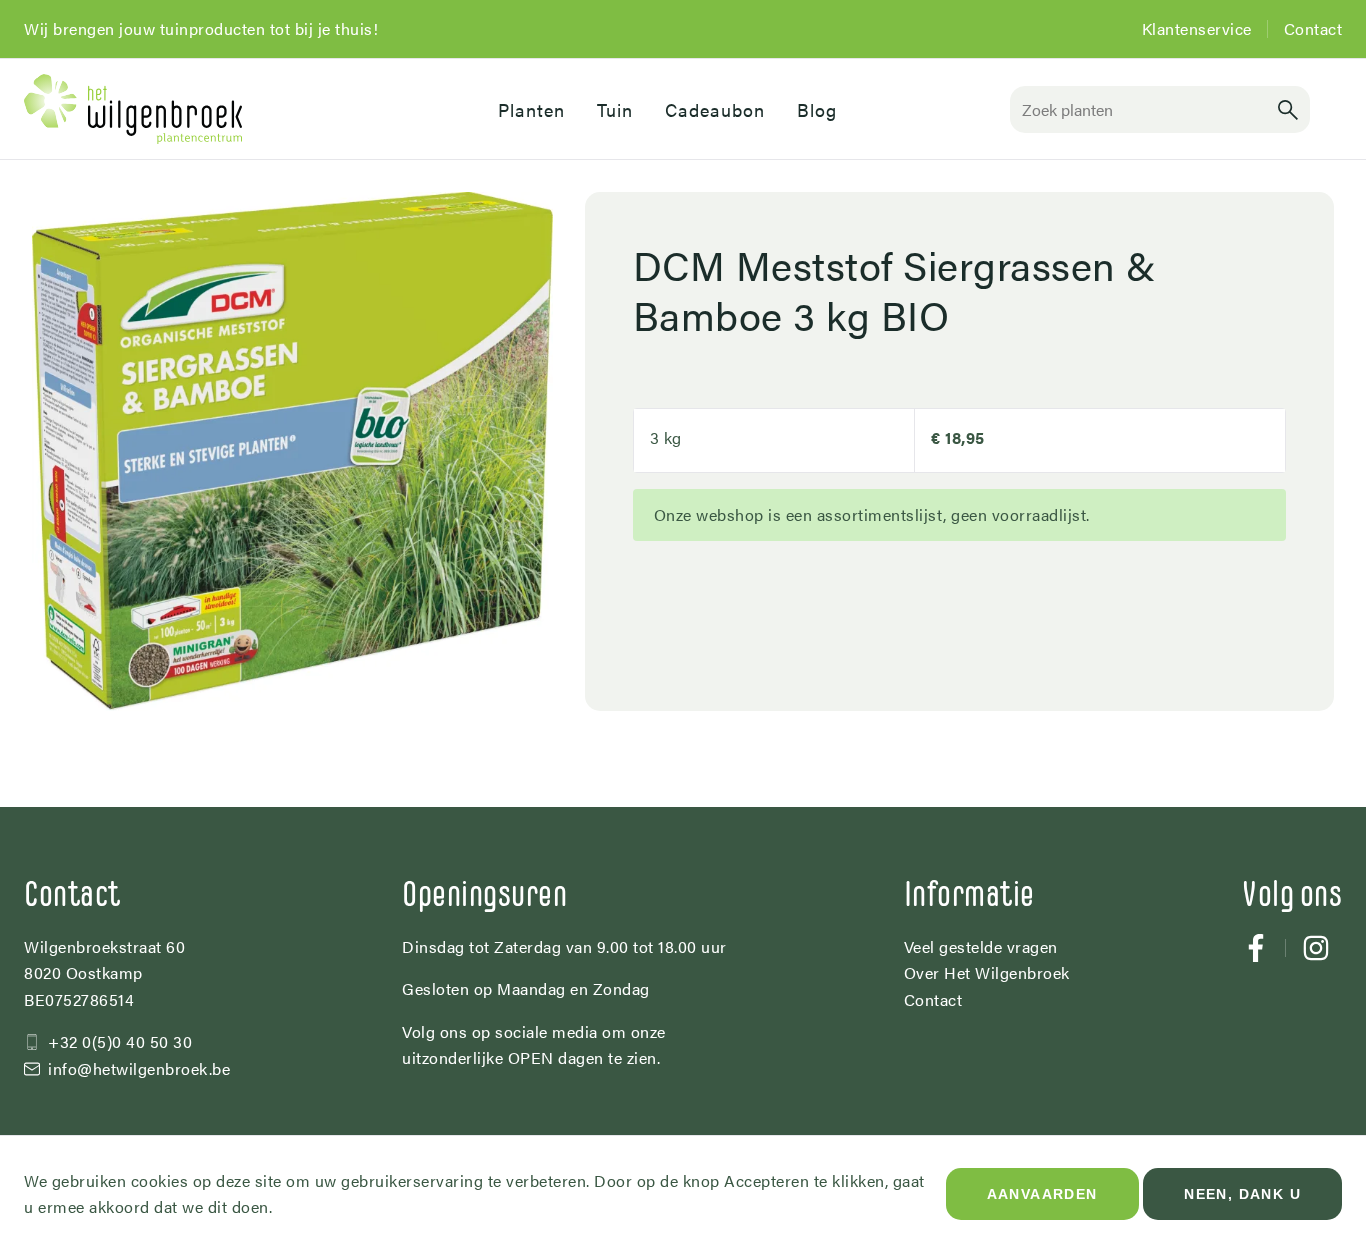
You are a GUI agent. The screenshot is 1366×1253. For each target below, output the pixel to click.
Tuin (615, 109)
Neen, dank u (1242, 1194)
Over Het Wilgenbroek (987, 972)
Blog (817, 109)
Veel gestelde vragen (981, 946)
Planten (531, 109)
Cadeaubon (715, 109)
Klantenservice (1197, 28)
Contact (1313, 28)
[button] (1288, 109)
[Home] (237, 109)
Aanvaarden (1042, 1194)
